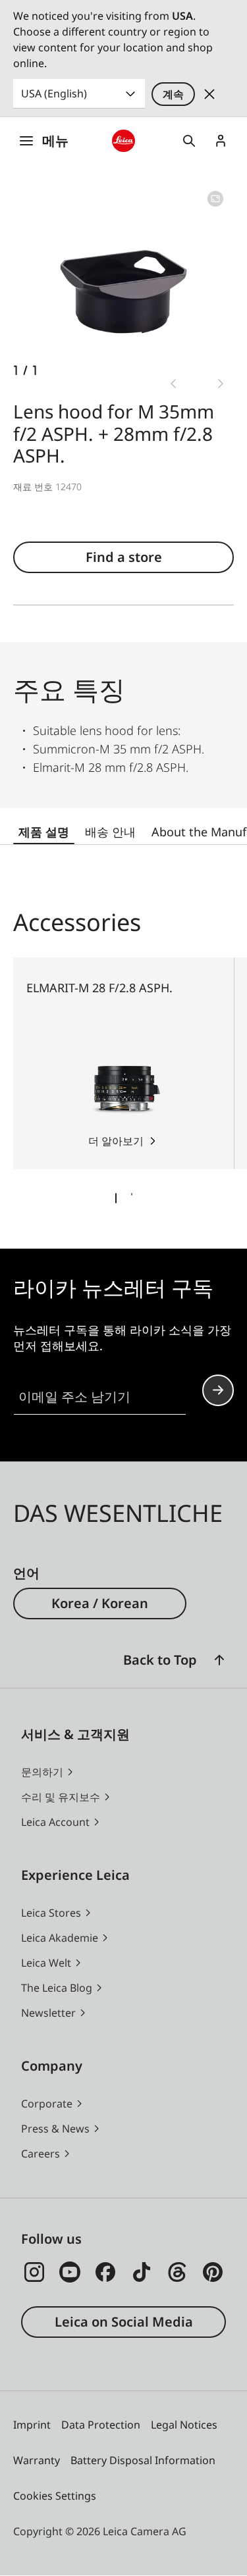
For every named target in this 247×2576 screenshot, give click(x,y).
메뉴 (55, 140)
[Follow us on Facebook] (105, 2272)
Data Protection (101, 2425)
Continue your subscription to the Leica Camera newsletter (218, 1390)
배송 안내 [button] (110, 832)
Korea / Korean (100, 1603)
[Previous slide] (173, 384)
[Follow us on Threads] (177, 2272)
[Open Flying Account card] (221, 141)
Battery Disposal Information (143, 2460)
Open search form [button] (189, 141)
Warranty (37, 2460)
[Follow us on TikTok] (142, 2272)
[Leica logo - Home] (123, 141)
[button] (219, 1660)
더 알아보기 (116, 1141)
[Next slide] (221, 384)
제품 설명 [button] (44, 832)
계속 (173, 94)
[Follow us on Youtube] (70, 2272)
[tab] (116, 1198)
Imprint (32, 2425)
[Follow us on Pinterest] (213, 2272)
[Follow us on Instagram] (34, 2272)
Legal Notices (184, 2425)
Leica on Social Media (124, 2322)
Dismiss (209, 94)
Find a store (124, 557)
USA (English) (54, 93)
